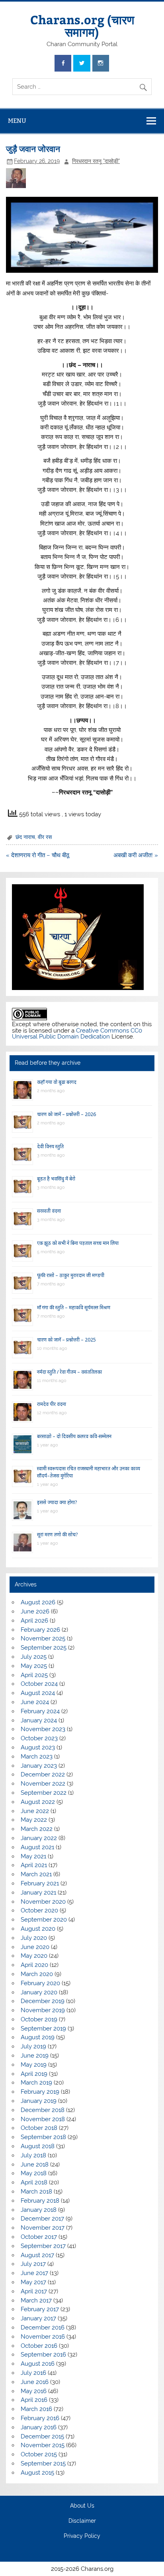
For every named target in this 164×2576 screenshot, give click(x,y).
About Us (82, 2506)
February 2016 (40, 2418)
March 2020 (37, 1974)
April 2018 (34, 2182)
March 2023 (37, 1757)
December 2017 (42, 2219)
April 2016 (34, 2400)
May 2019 (34, 2065)
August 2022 (38, 1802)
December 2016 (43, 2328)
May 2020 (34, 1956)
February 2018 (40, 2201)
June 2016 (35, 2382)
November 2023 (43, 1729)
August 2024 (38, 1693)
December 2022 (43, 1774)
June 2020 (35, 1947)
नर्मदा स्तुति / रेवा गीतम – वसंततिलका (69, 1372)
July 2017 (33, 2264)
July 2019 (33, 2046)
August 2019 (38, 2037)
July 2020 (34, 1938)
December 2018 (43, 2110)
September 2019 (43, 2029)
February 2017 (40, 2309)
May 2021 (33, 1856)
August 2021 (37, 1847)
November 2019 (43, 2010)
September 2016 (43, 2355)
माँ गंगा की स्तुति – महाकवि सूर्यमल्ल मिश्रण (74, 1307)
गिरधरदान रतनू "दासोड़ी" (96, 161)
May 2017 (33, 2282)
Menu (17, 121)
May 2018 (34, 2173)
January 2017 (38, 2318)
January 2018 (39, 2210)
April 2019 (34, 2074)
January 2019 (39, 2101)
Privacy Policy (82, 2536)
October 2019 (39, 2019)
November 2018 (43, 2119)
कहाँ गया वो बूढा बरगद (57, 1082)
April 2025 (34, 1675)
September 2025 (44, 1648)
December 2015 (42, 2436)
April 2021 (34, 1865)
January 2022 (39, 1838)
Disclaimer (82, 2521)
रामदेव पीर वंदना (52, 1404)
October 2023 (39, 1738)
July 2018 (33, 2155)
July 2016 (33, 2373)
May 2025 (34, 1666)
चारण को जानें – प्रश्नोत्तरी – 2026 (66, 1114)
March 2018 (36, 2192)
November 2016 (43, 2337)
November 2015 (43, 2445)
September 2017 (43, 2246)
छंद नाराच (25, 837)
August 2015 (37, 2473)
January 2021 (38, 1893)
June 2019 (35, 2056)
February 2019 (40, 2092)
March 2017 (36, 2300)
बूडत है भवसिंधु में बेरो (56, 1179)
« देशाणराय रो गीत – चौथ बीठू (38, 855)
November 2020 (43, 1902)
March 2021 (36, 1874)
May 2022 (34, 1820)
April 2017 (34, 2291)
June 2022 (35, 1811)
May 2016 (34, 2391)
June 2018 (35, 2164)
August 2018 (38, 2146)
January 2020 (39, 1992)
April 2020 (34, 1965)
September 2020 (44, 1920)
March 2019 (36, 2083)
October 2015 (39, 2454)
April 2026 (34, 1621)
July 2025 (34, 1657)
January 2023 (39, 1766)
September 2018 (43, 2137)
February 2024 (40, 1711)
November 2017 (43, 2228)
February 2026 (40, 1630)
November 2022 (43, 1784)
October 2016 (39, 2346)
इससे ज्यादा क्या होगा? (57, 1502)
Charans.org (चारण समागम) (82, 25)
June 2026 (35, 1611)
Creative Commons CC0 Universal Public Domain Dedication (77, 1034)
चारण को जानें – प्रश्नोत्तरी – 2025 (66, 1340)
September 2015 (43, 2463)
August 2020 (38, 1929)
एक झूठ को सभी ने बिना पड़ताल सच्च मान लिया (78, 1243)
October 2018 (39, 2128)
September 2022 (44, 1793)
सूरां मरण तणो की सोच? (57, 1535)
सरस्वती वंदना (49, 1211)
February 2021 (40, 1883)
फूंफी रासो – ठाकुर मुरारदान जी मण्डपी (71, 1275)
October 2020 (39, 1910)
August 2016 (38, 2364)
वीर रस (45, 837)
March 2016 (36, 2409)
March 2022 (37, 1829)
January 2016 (39, 2427)
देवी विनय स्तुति (50, 1146)
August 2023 (38, 1747)
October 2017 (39, 2237)
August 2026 (38, 1602)
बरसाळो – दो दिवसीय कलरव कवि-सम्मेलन (74, 1436)
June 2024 (35, 1702)
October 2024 (39, 1684)
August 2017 (37, 2255)
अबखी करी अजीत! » (136, 855)
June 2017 (34, 2273)
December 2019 (43, 2001)
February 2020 (40, 1983)
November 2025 (43, 1638)
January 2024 (39, 1720)
